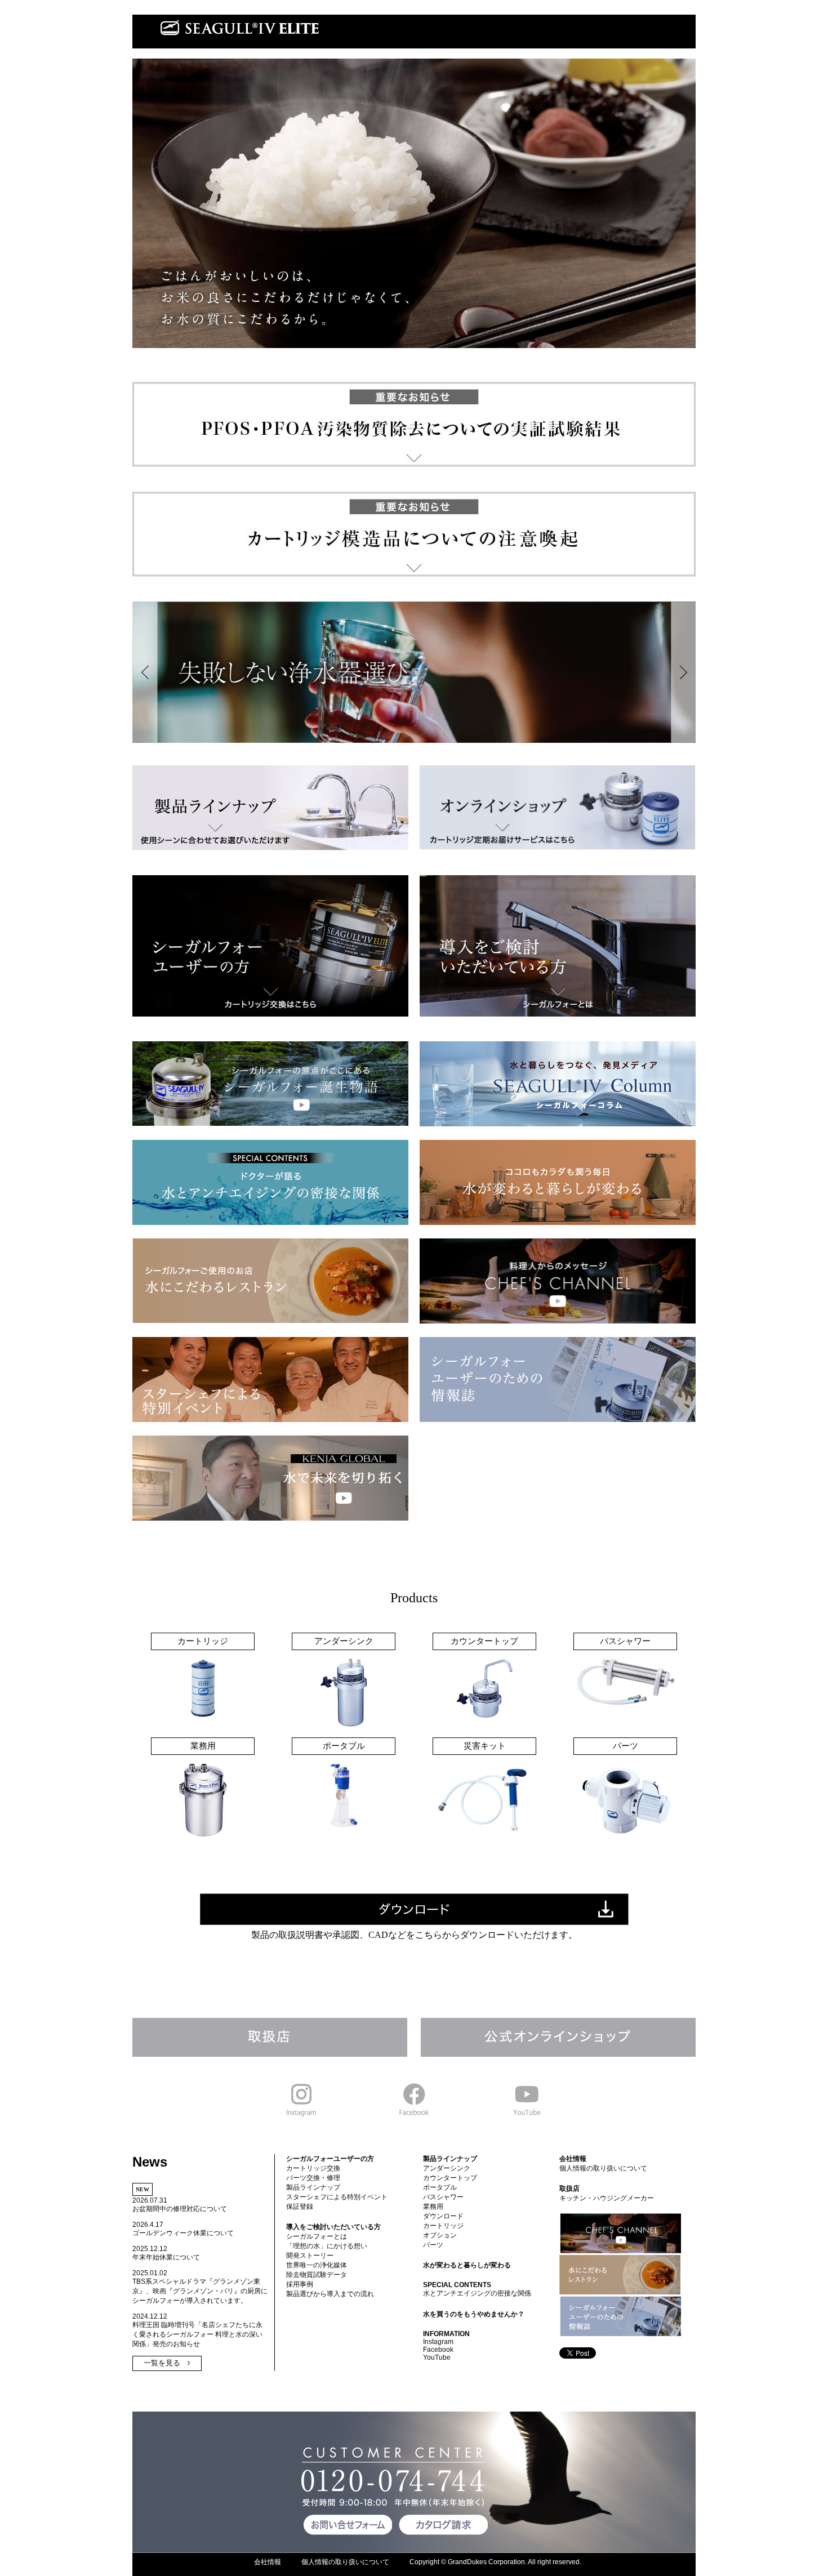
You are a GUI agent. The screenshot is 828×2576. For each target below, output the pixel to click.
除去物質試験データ (317, 2275)
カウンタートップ (450, 2178)
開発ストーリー (310, 2256)
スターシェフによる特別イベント (337, 2197)
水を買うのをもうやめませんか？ (474, 2314)
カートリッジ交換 (313, 2168)
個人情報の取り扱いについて (603, 2168)
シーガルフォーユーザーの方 (330, 2159)
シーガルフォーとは (317, 2236)
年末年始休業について (166, 2257)
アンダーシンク (447, 2168)
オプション (440, 2235)
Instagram (438, 2342)
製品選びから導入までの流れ (330, 2294)
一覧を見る (162, 2363)
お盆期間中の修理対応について (180, 2209)
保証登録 (300, 2207)
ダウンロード (443, 2216)
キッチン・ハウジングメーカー (607, 2198)
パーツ (433, 2245)
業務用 (433, 2207)
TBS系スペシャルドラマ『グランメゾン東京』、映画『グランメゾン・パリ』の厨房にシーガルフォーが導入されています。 (200, 2291)
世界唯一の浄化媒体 (317, 2265)
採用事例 (300, 2284)
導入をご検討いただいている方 (333, 2227)
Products (414, 1598)
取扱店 (569, 2189)
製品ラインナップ (313, 2187)
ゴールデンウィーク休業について (183, 2233)
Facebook (438, 2350)
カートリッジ (443, 2226)
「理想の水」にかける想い (327, 2246)
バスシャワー (443, 2197)
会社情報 (573, 2159)
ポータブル (440, 2187)
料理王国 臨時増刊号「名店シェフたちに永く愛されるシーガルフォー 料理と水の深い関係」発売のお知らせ (197, 2334)
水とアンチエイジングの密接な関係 (477, 2293)
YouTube (437, 2357)
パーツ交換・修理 (313, 2178)
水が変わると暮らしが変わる (467, 2265)
